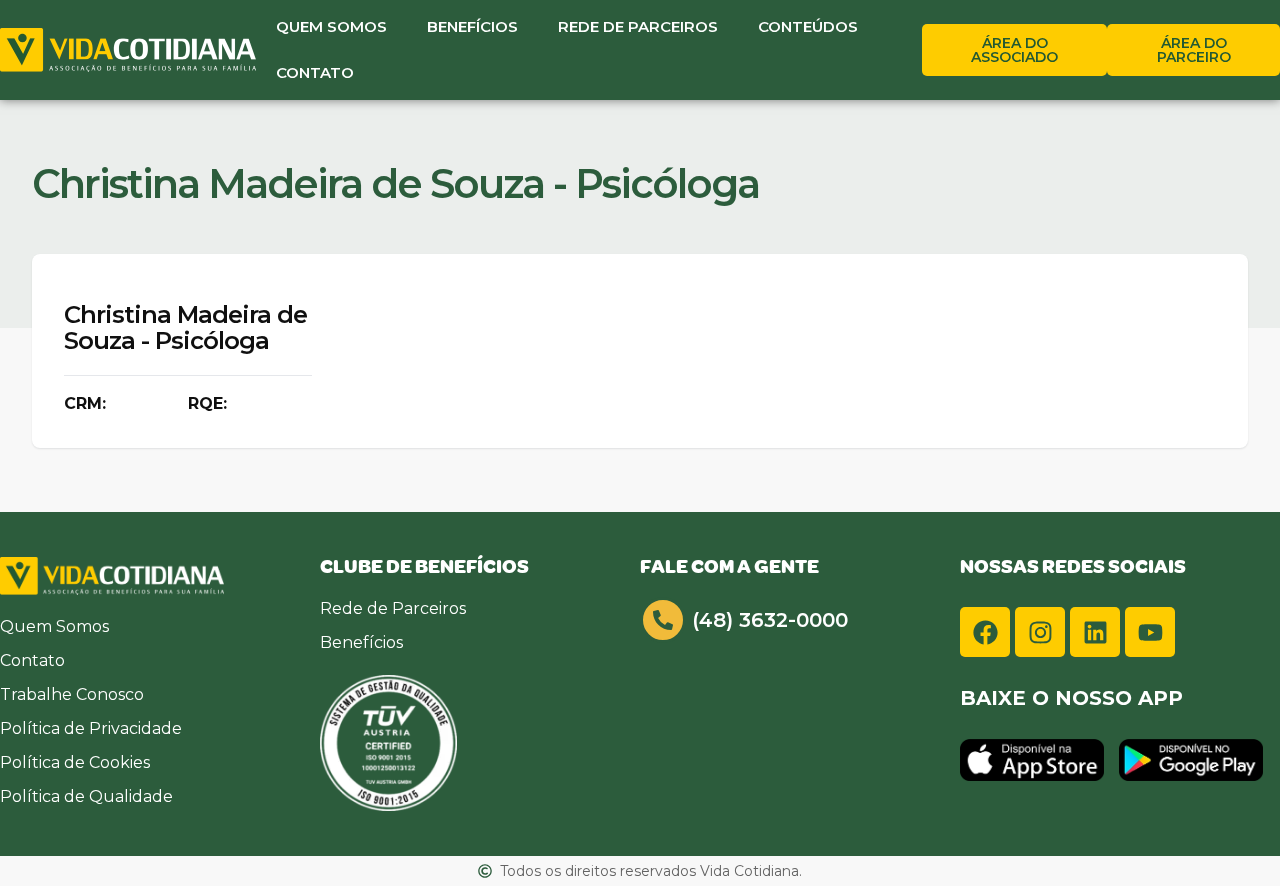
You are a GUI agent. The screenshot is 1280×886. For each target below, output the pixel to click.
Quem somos (331, 26)
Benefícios (472, 26)
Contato (315, 72)
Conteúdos (808, 26)
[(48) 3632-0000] (663, 620)
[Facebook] (985, 632)
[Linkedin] (1095, 632)
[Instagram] (1040, 632)
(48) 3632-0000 (770, 620)
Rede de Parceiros (638, 26)
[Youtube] (1150, 632)
